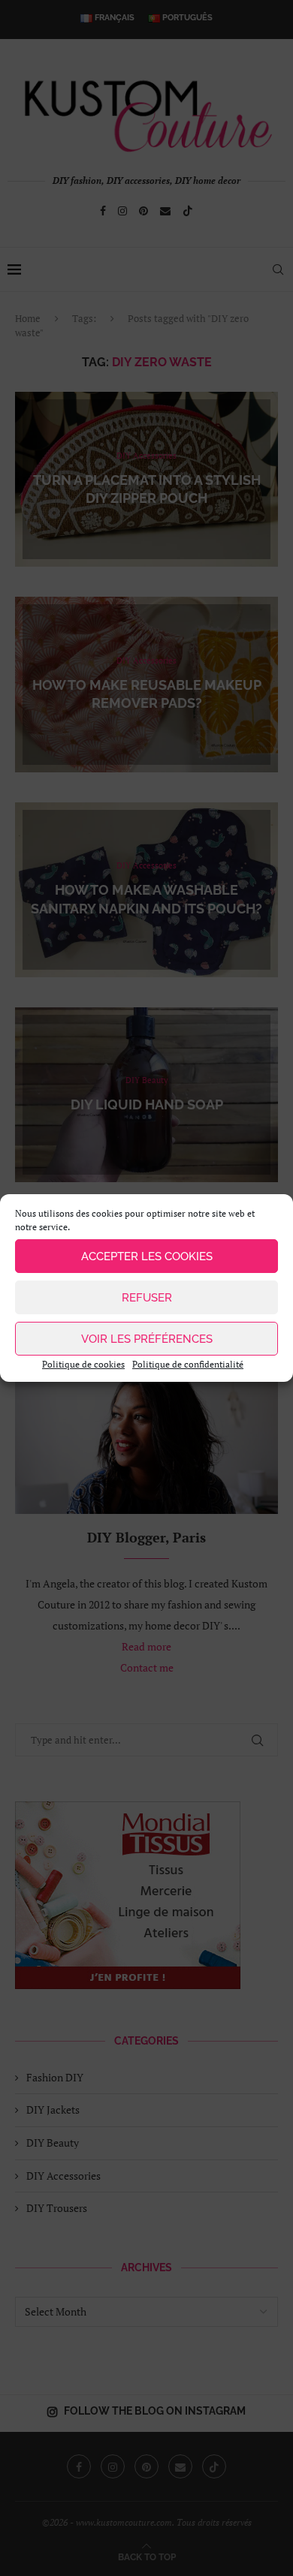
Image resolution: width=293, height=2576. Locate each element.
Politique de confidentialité (188, 1364)
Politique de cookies (83, 1364)
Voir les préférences (147, 1339)
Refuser (147, 1298)
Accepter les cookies (147, 1256)
